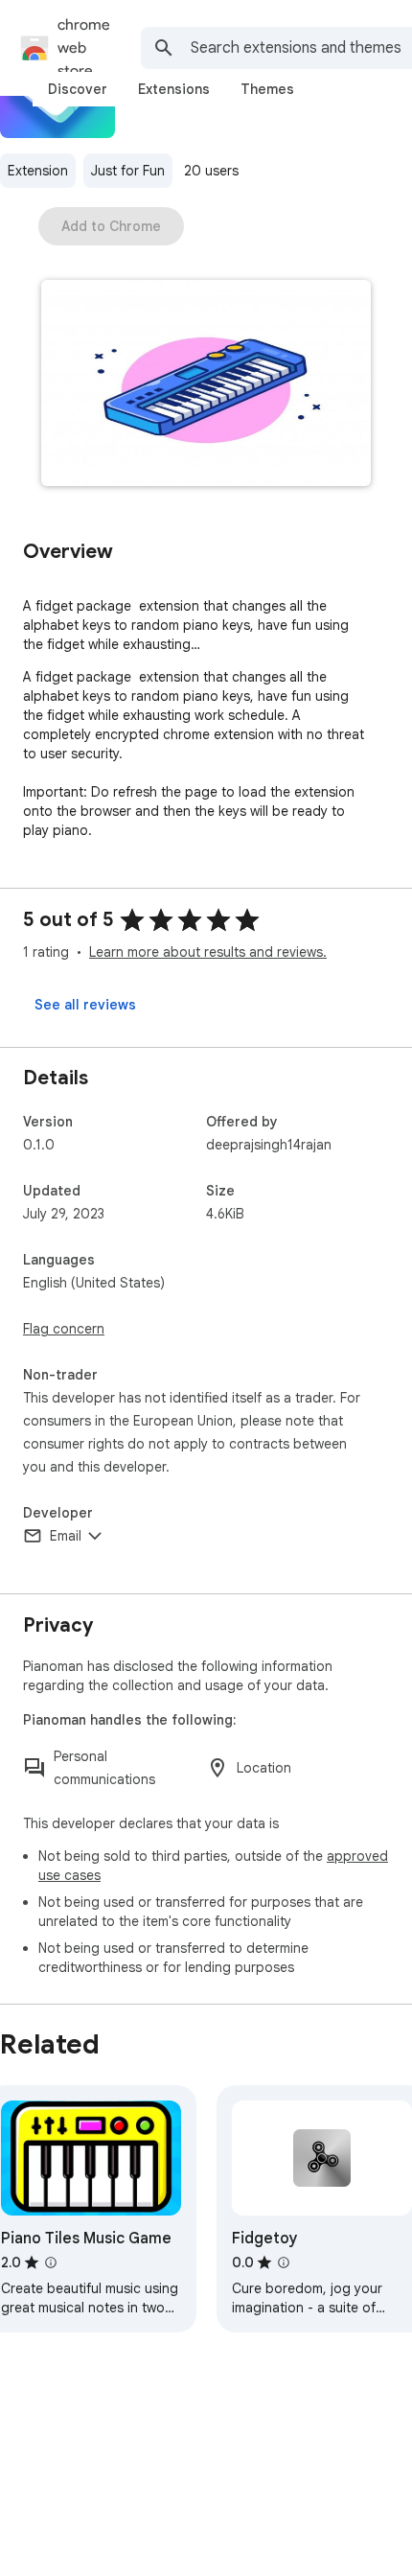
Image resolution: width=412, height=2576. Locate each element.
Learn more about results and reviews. (208, 952)
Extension (38, 171)
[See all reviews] (85, 1005)
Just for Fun (128, 171)
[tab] (78, 89)
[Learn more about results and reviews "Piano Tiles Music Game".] (51, 2263)
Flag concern (64, 1329)
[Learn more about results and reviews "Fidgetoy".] (284, 2263)
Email (66, 1536)
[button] (206, 385)
